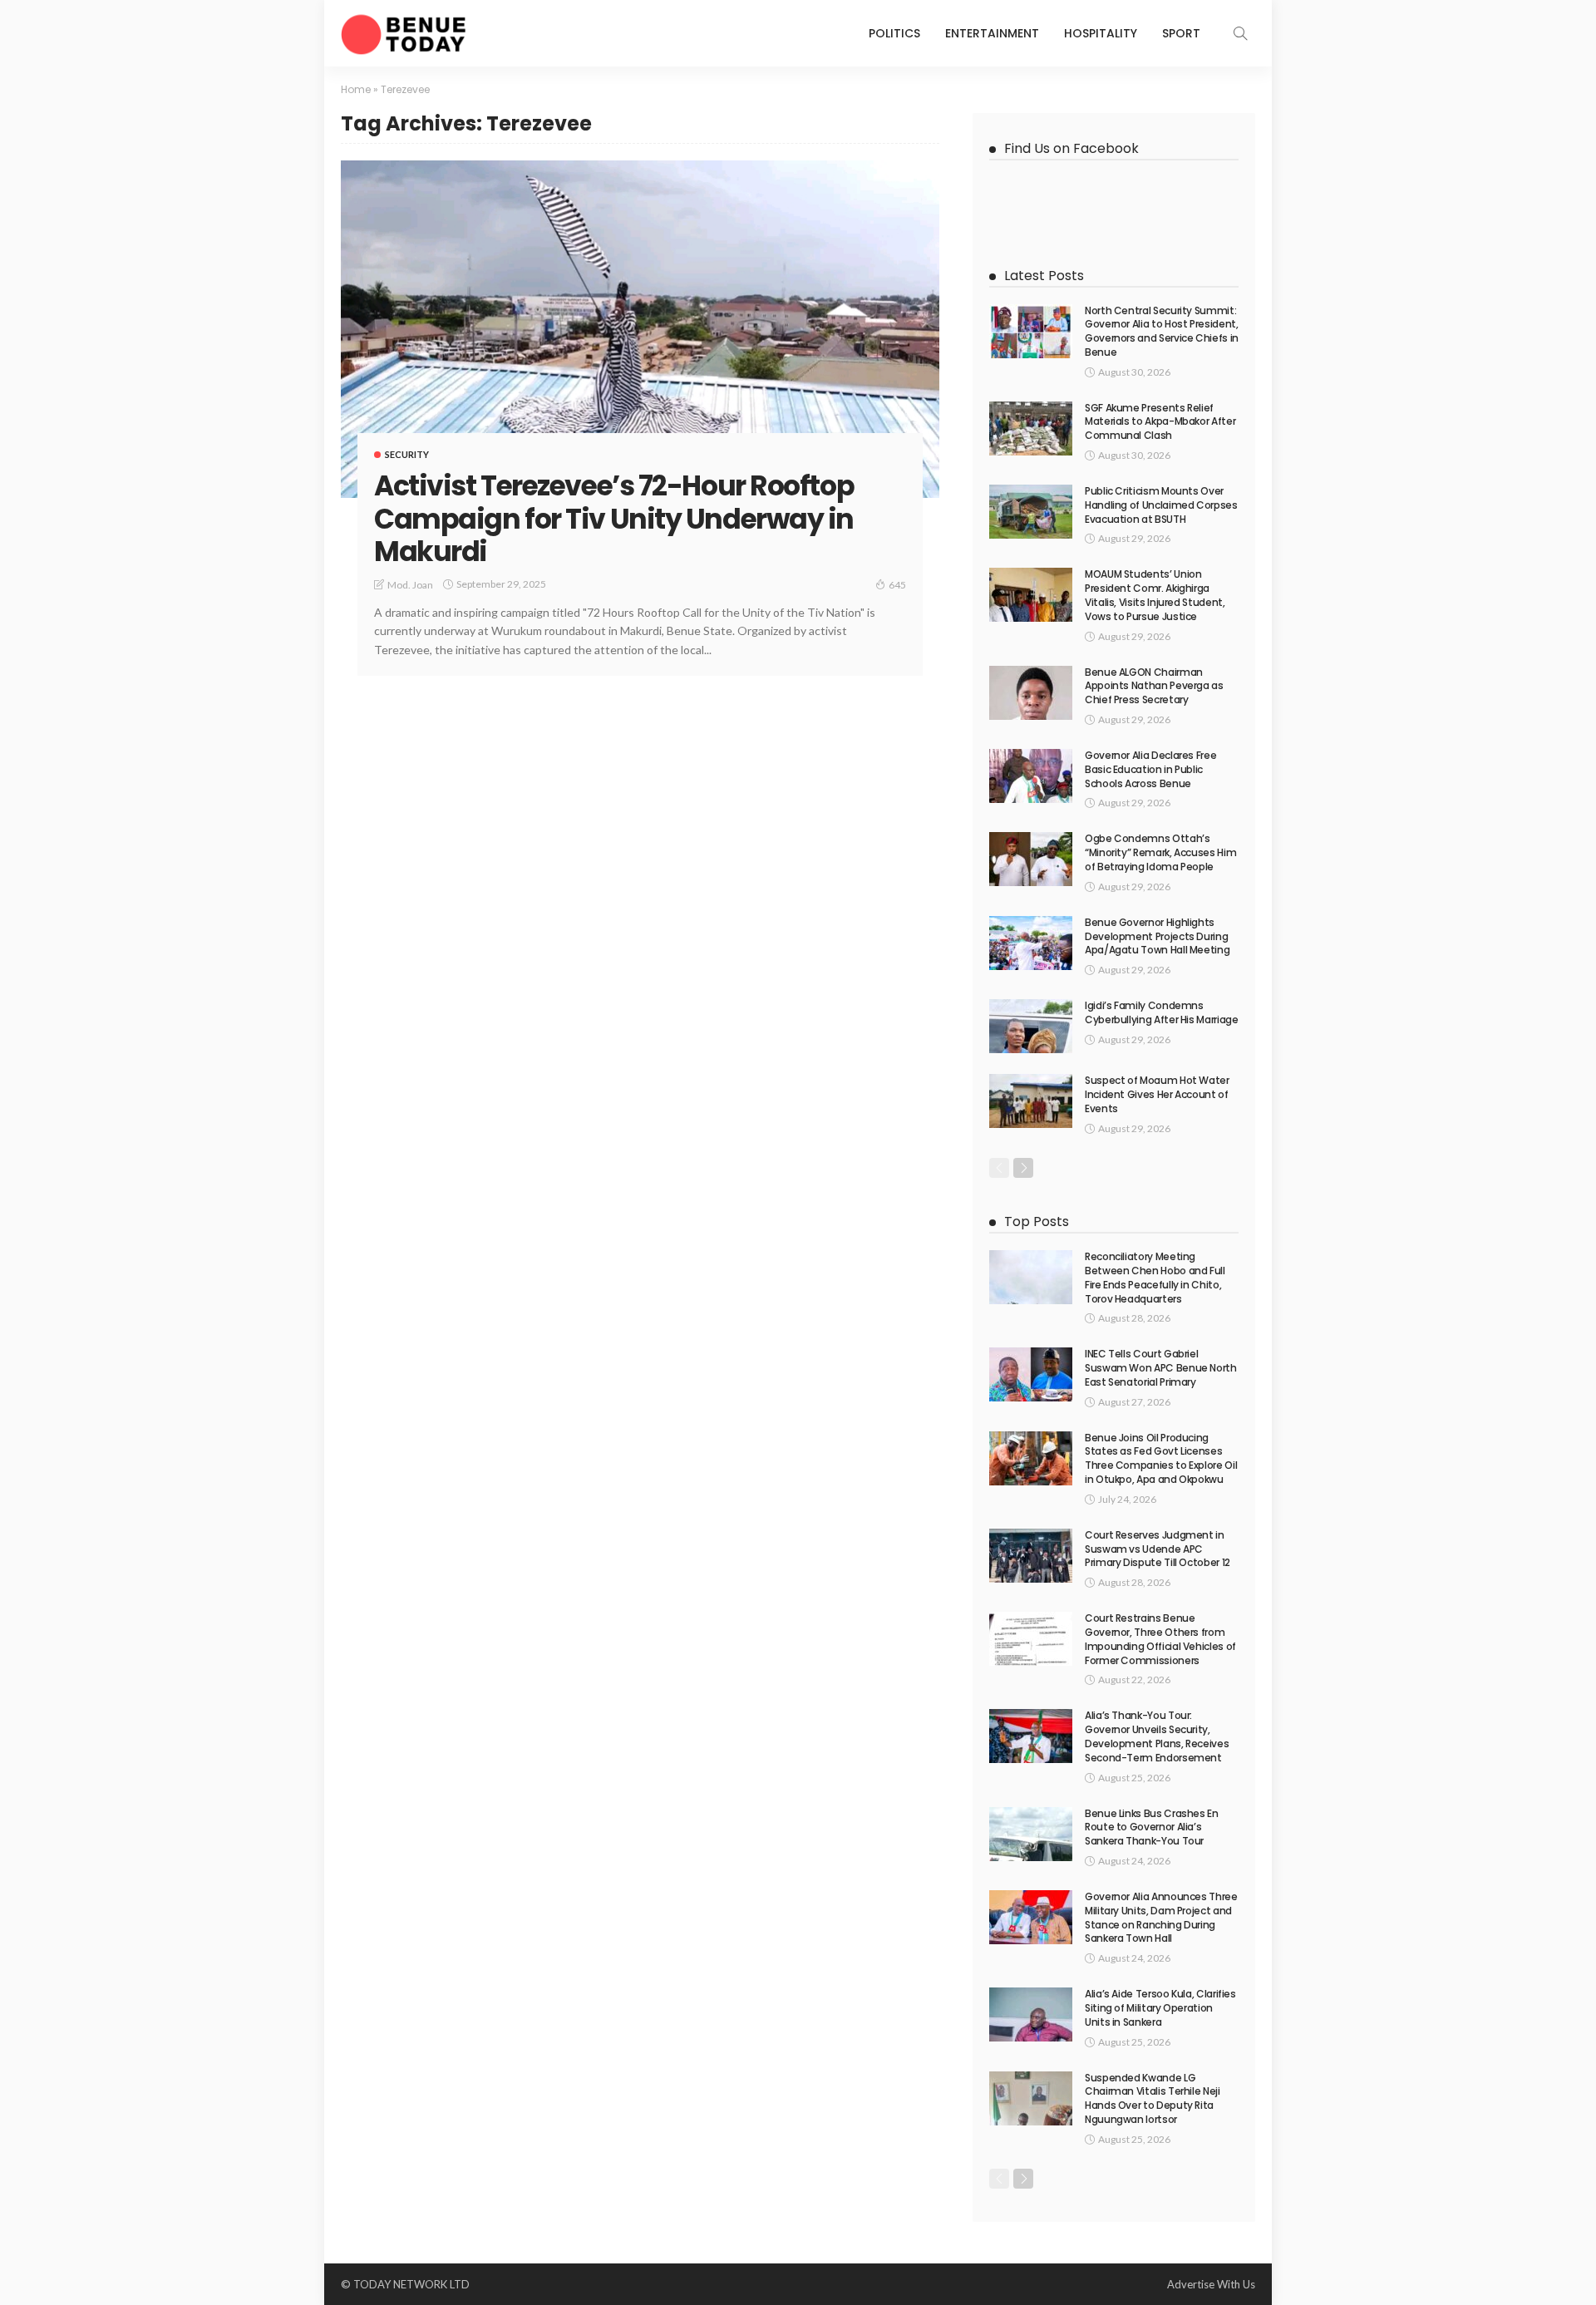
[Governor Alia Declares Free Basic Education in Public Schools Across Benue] (1031, 776)
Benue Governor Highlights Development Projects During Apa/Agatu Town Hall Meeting (1157, 936)
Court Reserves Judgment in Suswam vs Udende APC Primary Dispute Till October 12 (1158, 1549)
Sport (1181, 33)
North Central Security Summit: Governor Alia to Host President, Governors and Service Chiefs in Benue (1162, 331)
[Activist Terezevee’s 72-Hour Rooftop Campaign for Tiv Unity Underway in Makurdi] (640, 329)
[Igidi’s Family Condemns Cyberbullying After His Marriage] (1031, 1026)
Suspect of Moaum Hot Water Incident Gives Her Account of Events (1157, 1094)
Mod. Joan (410, 585)
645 (897, 585)
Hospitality (1101, 33)
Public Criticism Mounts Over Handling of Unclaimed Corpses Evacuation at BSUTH (1161, 505)
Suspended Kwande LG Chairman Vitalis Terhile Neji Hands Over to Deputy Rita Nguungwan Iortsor (1153, 2098)
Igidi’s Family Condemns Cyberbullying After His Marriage (1161, 1012)
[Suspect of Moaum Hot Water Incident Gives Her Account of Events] (1031, 1101)
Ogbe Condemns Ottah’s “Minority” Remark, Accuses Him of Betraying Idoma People (1160, 852)
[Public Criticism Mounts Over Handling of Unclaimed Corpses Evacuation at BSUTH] (1031, 512)
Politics (894, 33)
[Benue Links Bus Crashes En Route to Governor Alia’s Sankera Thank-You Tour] (1031, 1834)
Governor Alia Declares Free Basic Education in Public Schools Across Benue (1150, 769)
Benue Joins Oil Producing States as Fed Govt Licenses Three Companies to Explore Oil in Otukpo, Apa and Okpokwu (1161, 1458)
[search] (1240, 33)
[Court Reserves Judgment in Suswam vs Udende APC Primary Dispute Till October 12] (1031, 1556)
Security (407, 454)
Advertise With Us (1211, 2284)
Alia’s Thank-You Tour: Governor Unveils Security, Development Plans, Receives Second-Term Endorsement (1157, 1736)
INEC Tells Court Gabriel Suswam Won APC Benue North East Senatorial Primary (1161, 1368)
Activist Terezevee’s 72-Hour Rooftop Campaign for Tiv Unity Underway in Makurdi (614, 519)
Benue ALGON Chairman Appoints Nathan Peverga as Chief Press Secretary (1154, 686)
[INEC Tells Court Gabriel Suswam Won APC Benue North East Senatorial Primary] (1031, 1374)
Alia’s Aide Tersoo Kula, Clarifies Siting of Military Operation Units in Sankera (1160, 2008)
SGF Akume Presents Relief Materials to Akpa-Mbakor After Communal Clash (1160, 422)
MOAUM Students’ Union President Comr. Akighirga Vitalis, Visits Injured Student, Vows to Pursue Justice (1155, 595)
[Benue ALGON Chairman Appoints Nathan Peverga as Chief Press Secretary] (1031, 693)
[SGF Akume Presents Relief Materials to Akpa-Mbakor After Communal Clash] (1031, 428)
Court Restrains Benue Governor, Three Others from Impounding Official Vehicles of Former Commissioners (1160, 1639)
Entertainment (992, 33)
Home (356, 89)
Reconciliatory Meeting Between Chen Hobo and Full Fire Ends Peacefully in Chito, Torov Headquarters (1155, 1277)
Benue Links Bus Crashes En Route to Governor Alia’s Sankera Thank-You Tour (1152, 1827)
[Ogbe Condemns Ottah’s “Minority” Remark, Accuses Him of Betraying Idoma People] (1031, 859)
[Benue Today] (403, 33)
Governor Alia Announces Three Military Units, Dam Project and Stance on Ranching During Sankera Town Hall (1161, 1917)
